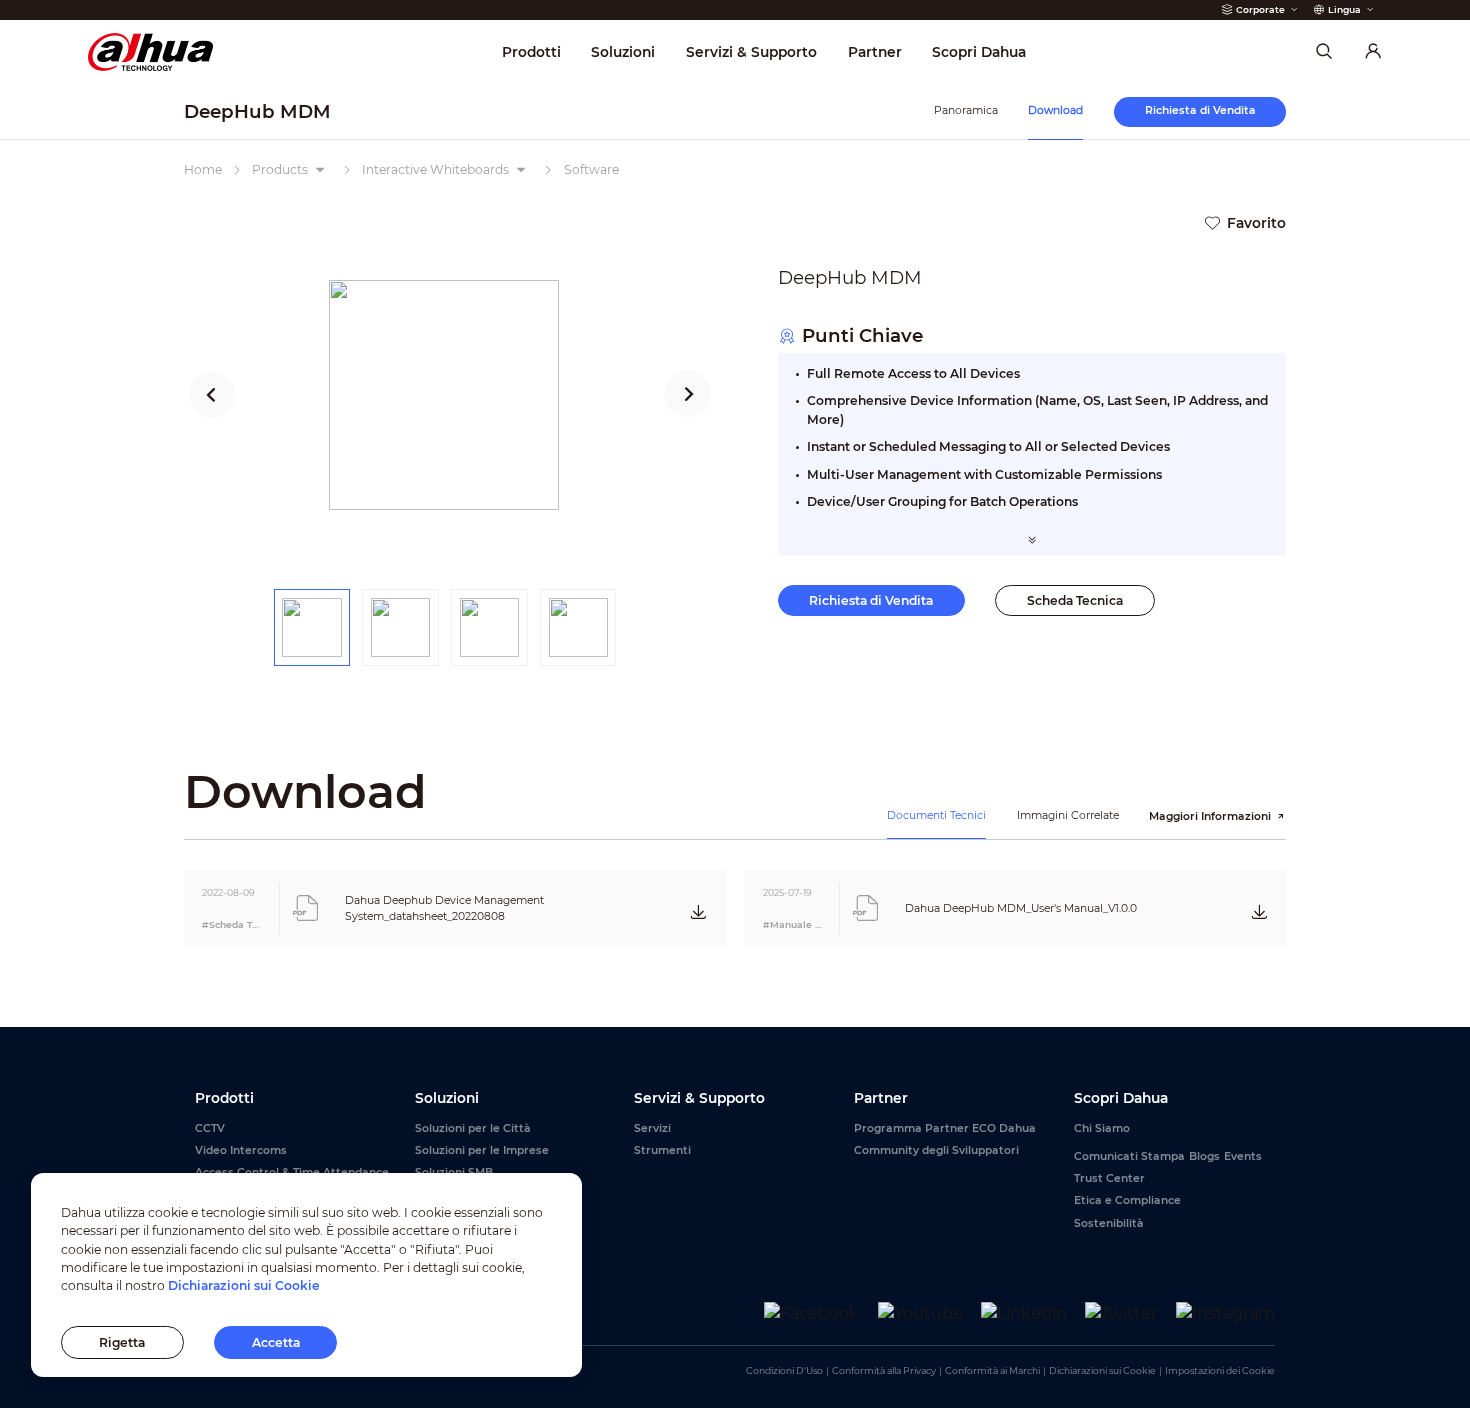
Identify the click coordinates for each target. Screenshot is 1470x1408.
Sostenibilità (1109, 1223)
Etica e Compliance (1127, 1200)
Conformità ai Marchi (992, 1370)
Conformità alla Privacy (884, 1370)
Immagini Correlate (1068, 815)
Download (1055, 110)
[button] (212, 395)
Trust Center (1109, 1178)
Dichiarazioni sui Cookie (1102, 1370)
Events (1243, 1156)
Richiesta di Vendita (871, 600)
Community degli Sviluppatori (936, 1150)
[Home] (150, 51)
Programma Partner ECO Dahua (945, 1128)
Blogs (1204, 1156)
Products (280, 169)
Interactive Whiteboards (435, 169)
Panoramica (966, 110)
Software (591, 169)
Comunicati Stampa (1129, 1156)
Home (203, 169)
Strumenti (662, 1150)
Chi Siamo (1102, 1128)
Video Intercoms (241, 1150)
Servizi (652, 1128)
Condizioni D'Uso (784, 1370)
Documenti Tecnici (936, 815)
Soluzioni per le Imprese (482, 1150)
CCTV (210, 1128)
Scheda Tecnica (1075, 600)
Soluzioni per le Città (473, 1128)
